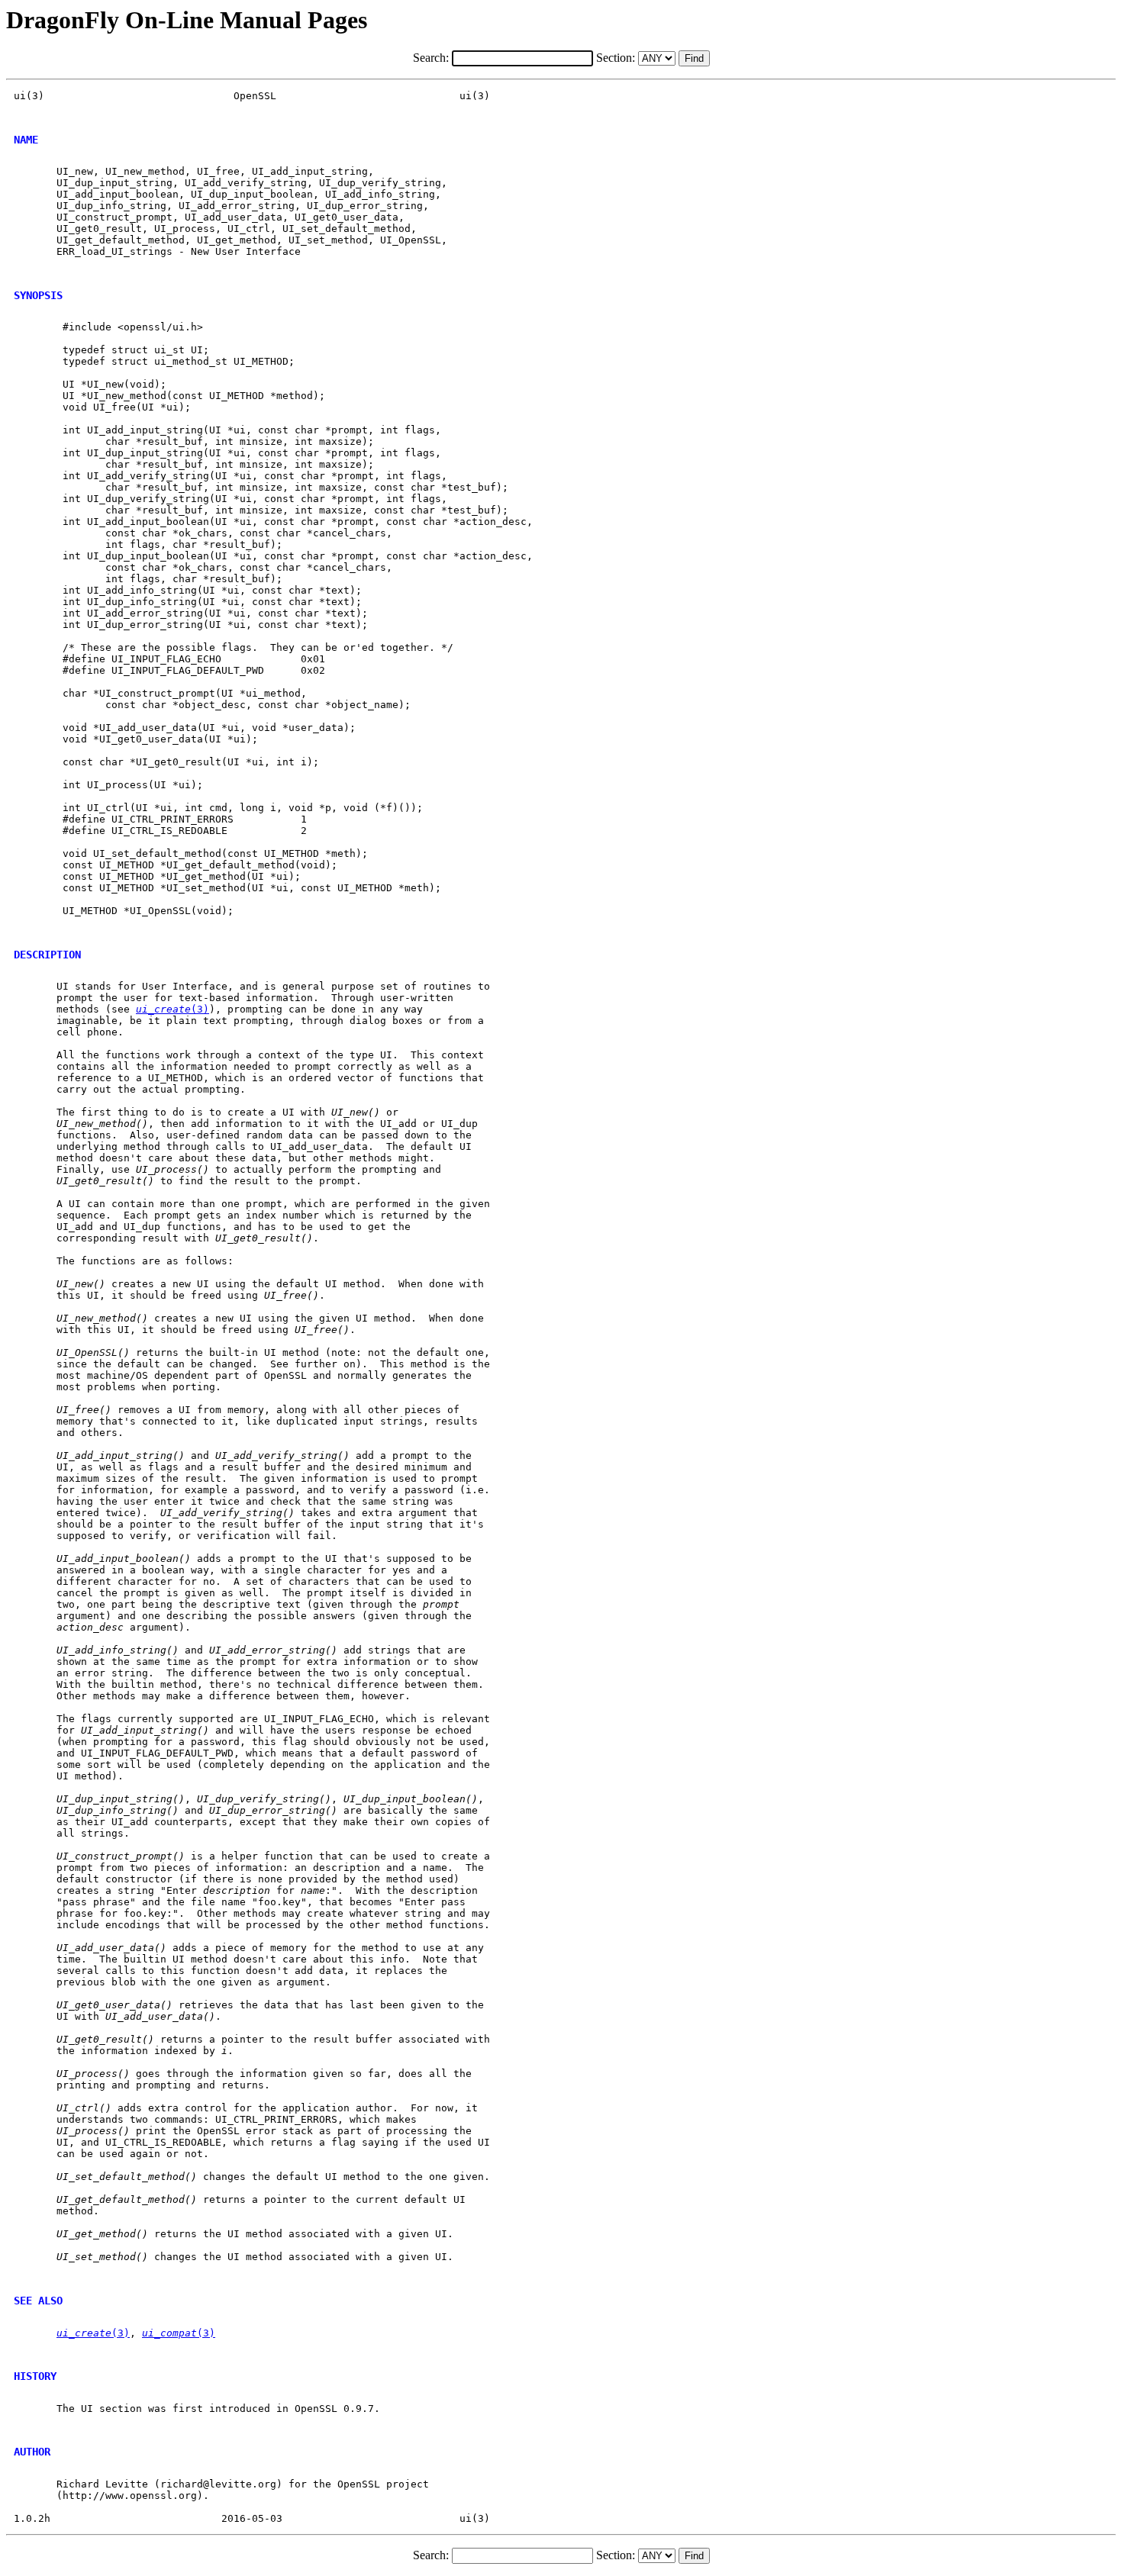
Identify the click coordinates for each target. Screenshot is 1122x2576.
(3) (172, 1009)
